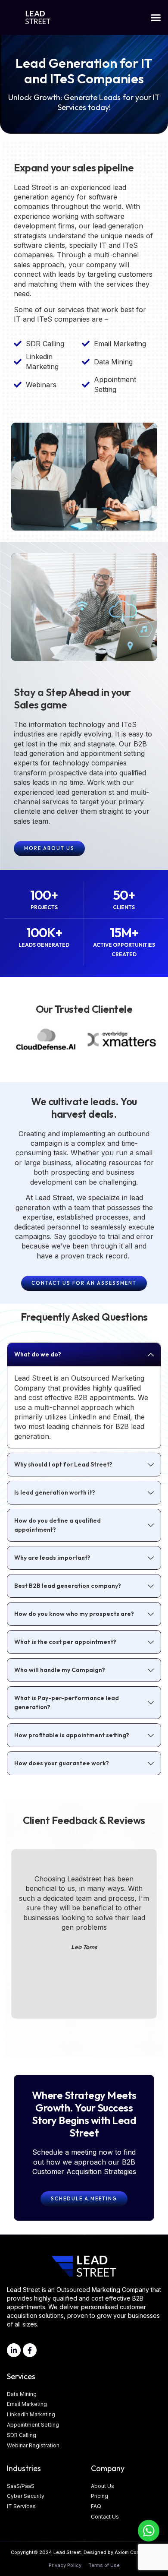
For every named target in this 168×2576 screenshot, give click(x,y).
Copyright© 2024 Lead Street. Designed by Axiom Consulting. (84, 2552)
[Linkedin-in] (14, 2350)
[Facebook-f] (30, 2350)
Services (21, 2376)
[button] (156, 18)
